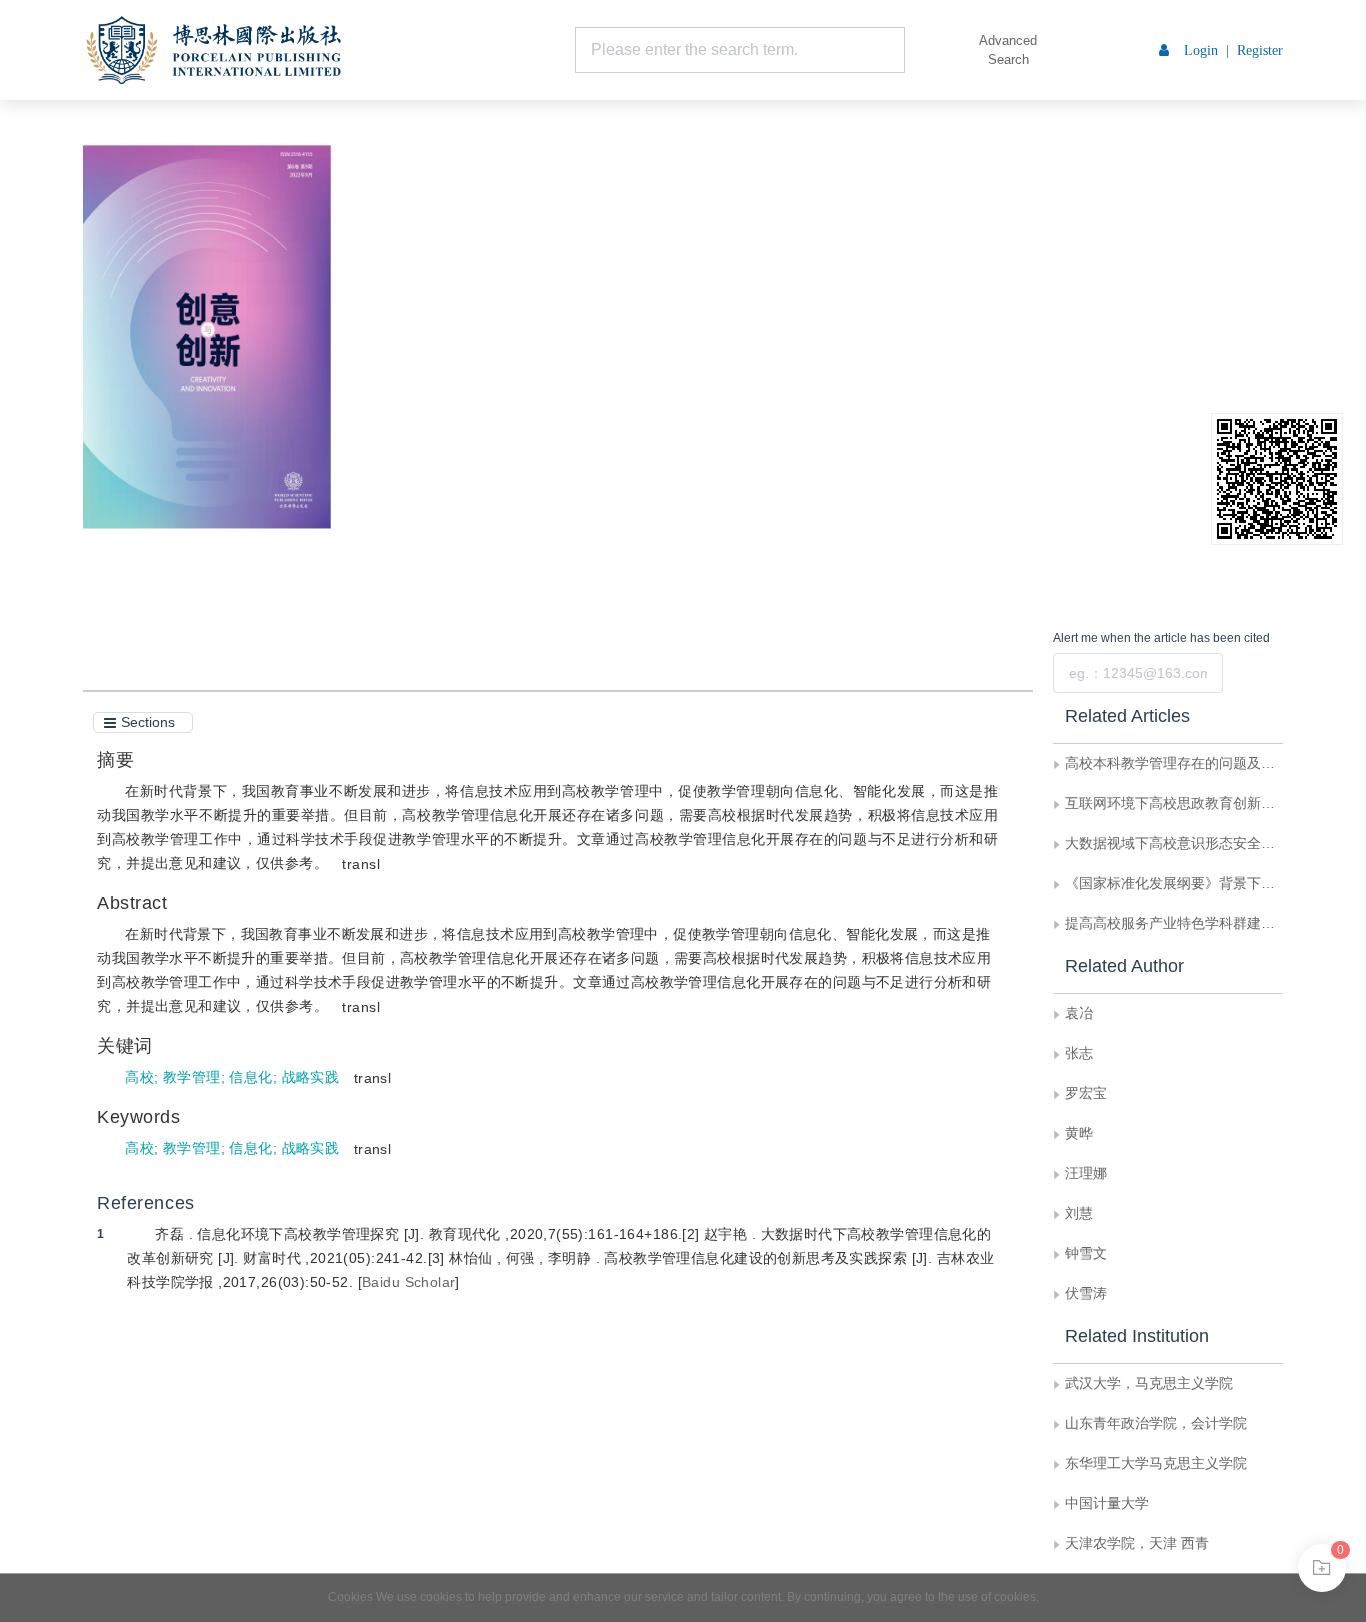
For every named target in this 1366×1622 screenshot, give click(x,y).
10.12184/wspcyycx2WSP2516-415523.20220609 (593, 321)
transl (361, 864)
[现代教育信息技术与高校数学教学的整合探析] (1333, 354)
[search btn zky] (935, 50)
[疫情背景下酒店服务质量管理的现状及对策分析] (33, 354)
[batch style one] (1322, 1568)
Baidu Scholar (408, 1282)
